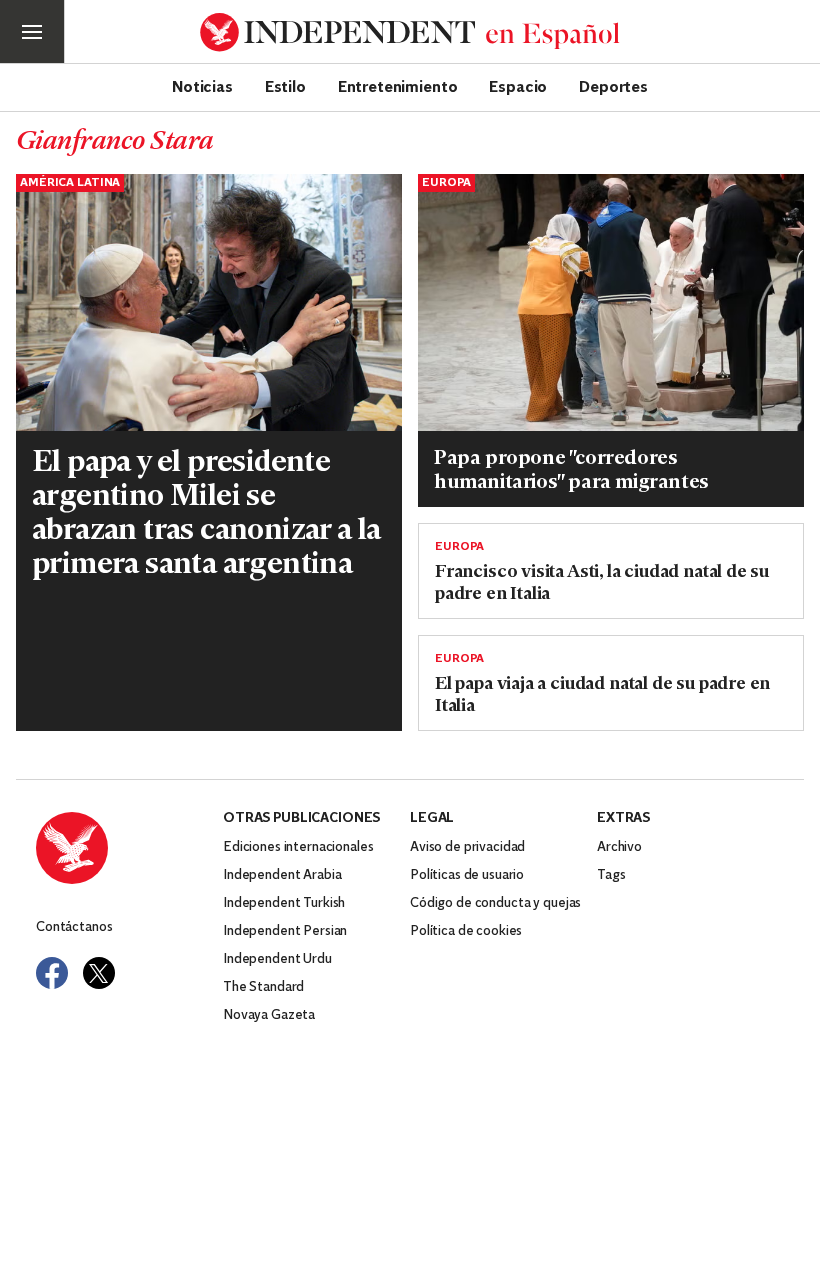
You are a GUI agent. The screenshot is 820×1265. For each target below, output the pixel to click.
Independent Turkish (284, 903)
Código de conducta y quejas (495, 903)
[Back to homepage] (129, 848)
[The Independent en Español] (410, 32)
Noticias (202, 86)
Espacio (518, 86)
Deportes (613, 86)
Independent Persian (285, 931)
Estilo (285, 86)
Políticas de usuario (467, 875)
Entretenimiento (398, 86)
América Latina (70, 183)
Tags (611, 875)
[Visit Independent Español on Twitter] (99, 973)
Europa (446, 183)
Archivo (619, 847)
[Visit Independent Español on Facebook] (52, 973)
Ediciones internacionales (298, 847)
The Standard (263, 987)
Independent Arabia (282, 875)
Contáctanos (74, 927)
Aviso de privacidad (467, 847)
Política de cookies (466, 931)
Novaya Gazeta (269, 1015)
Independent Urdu (277, 959)
